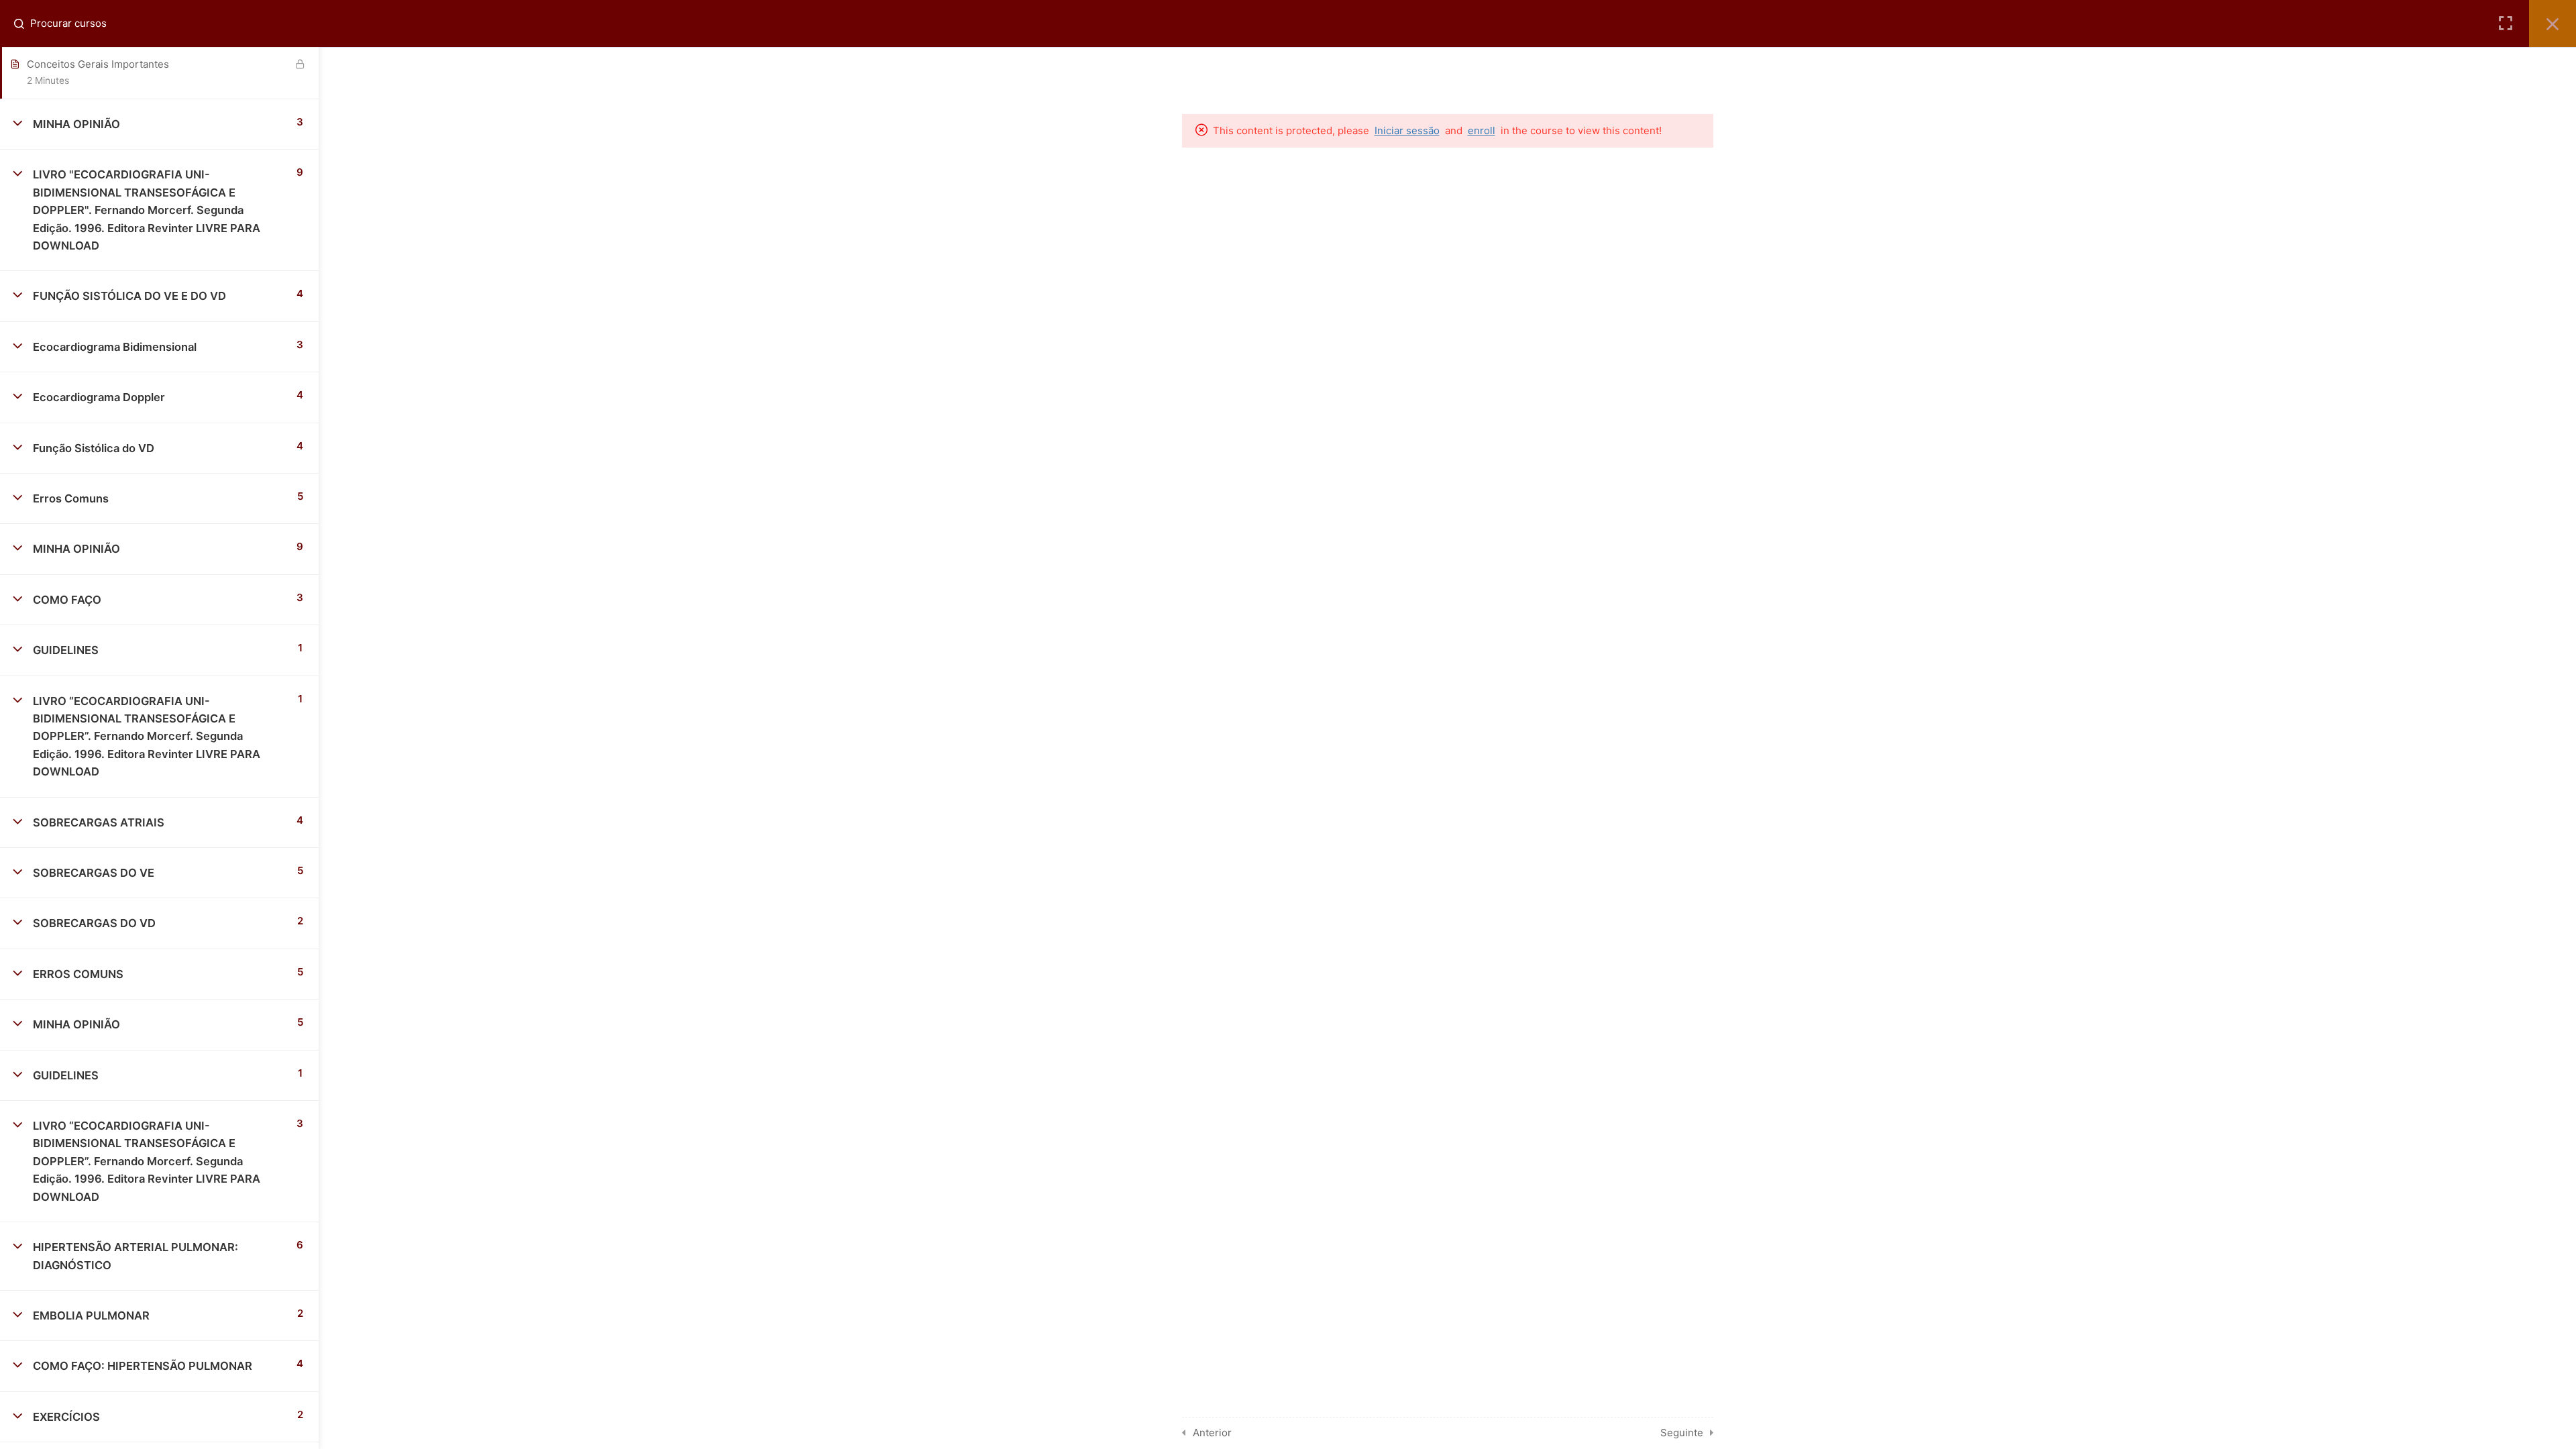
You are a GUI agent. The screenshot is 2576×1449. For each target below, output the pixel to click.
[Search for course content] (24, 23)
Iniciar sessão (1407, 130)
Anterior (1212, 1433)
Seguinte (1682, 1433)
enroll (1482, 130)
